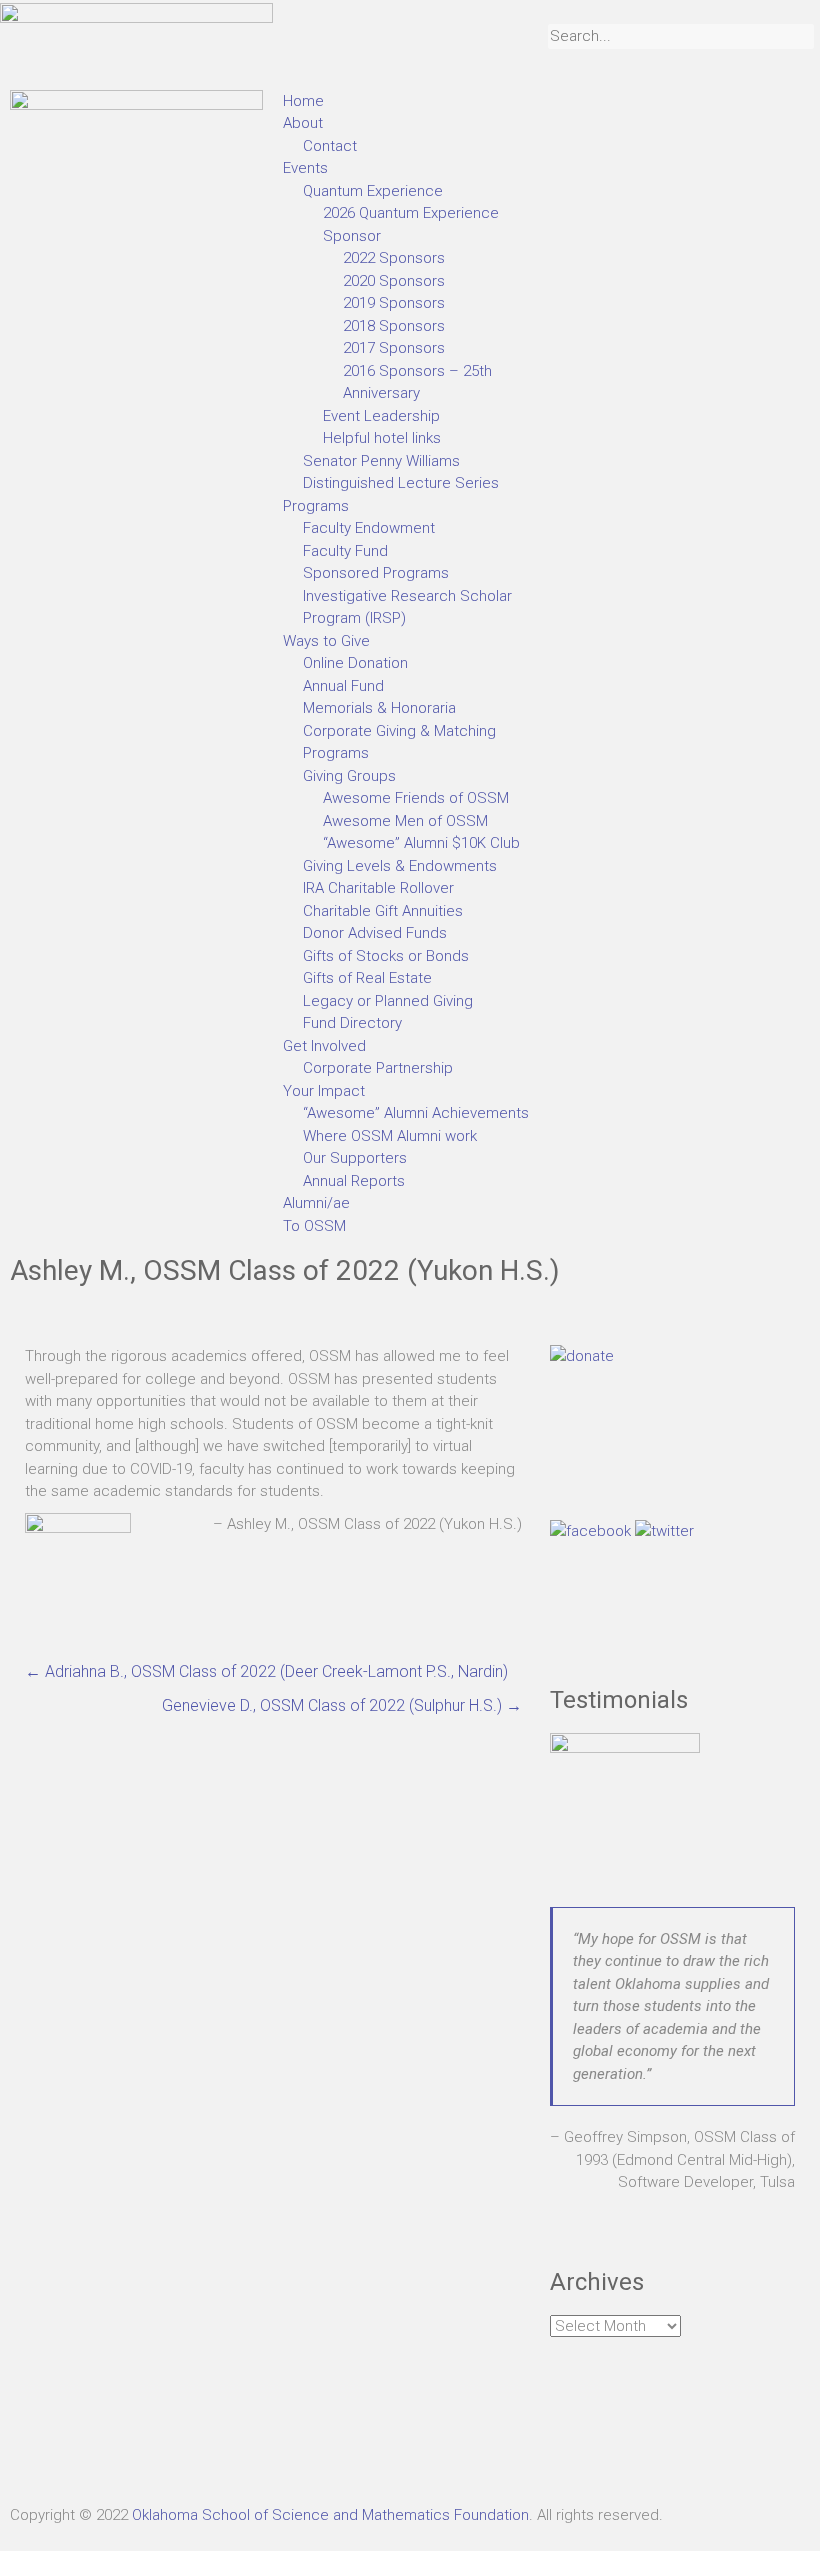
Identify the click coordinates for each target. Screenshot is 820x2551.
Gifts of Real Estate (367, 978)
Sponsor (352, 236)
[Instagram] (89, 2452)
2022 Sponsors (394, 258)
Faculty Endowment (369, 528)
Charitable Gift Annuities (383, 911)
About (303, 123)
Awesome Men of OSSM (405, 821)
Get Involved (324, 1046)
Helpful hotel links (382, 438)
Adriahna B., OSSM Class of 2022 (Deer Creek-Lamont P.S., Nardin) (266, 1671)
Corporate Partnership (378, 1068)
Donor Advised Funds (375, 933)
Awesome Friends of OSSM (416, 798)
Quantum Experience (373, 191)
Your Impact (324, 1091)
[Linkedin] (143, 2452)
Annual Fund (343, 686)
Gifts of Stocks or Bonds (386, 956)
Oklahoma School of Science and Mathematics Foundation (330, 2515)
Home (303, 101)
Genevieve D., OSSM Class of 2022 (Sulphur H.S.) (342, 1705)
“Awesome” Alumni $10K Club (421, 843)
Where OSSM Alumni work (390, 1136)
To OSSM (314, 1226)
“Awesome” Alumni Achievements (416, 1113)
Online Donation (355, 663)
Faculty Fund (345, 551)
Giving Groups (349, 776)
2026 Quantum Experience (411, 213)
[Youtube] (197, 2452)
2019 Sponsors (394, 303)
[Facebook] (35, 2452)
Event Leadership (381, 416)
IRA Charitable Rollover (378, 888)
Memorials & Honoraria (379, 708)
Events (305, 168)
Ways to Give (326, 641)
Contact (330, 146)
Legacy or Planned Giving (388, 1001)
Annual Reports (354, 1181)
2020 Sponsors (394, 281)
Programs (316, 506)
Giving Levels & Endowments (400, 866)
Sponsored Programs (376, 573)
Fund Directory (352, 1023)
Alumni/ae (316, 1203)
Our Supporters (355, 1158)
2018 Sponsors (394, 326)
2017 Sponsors (394, 348)
